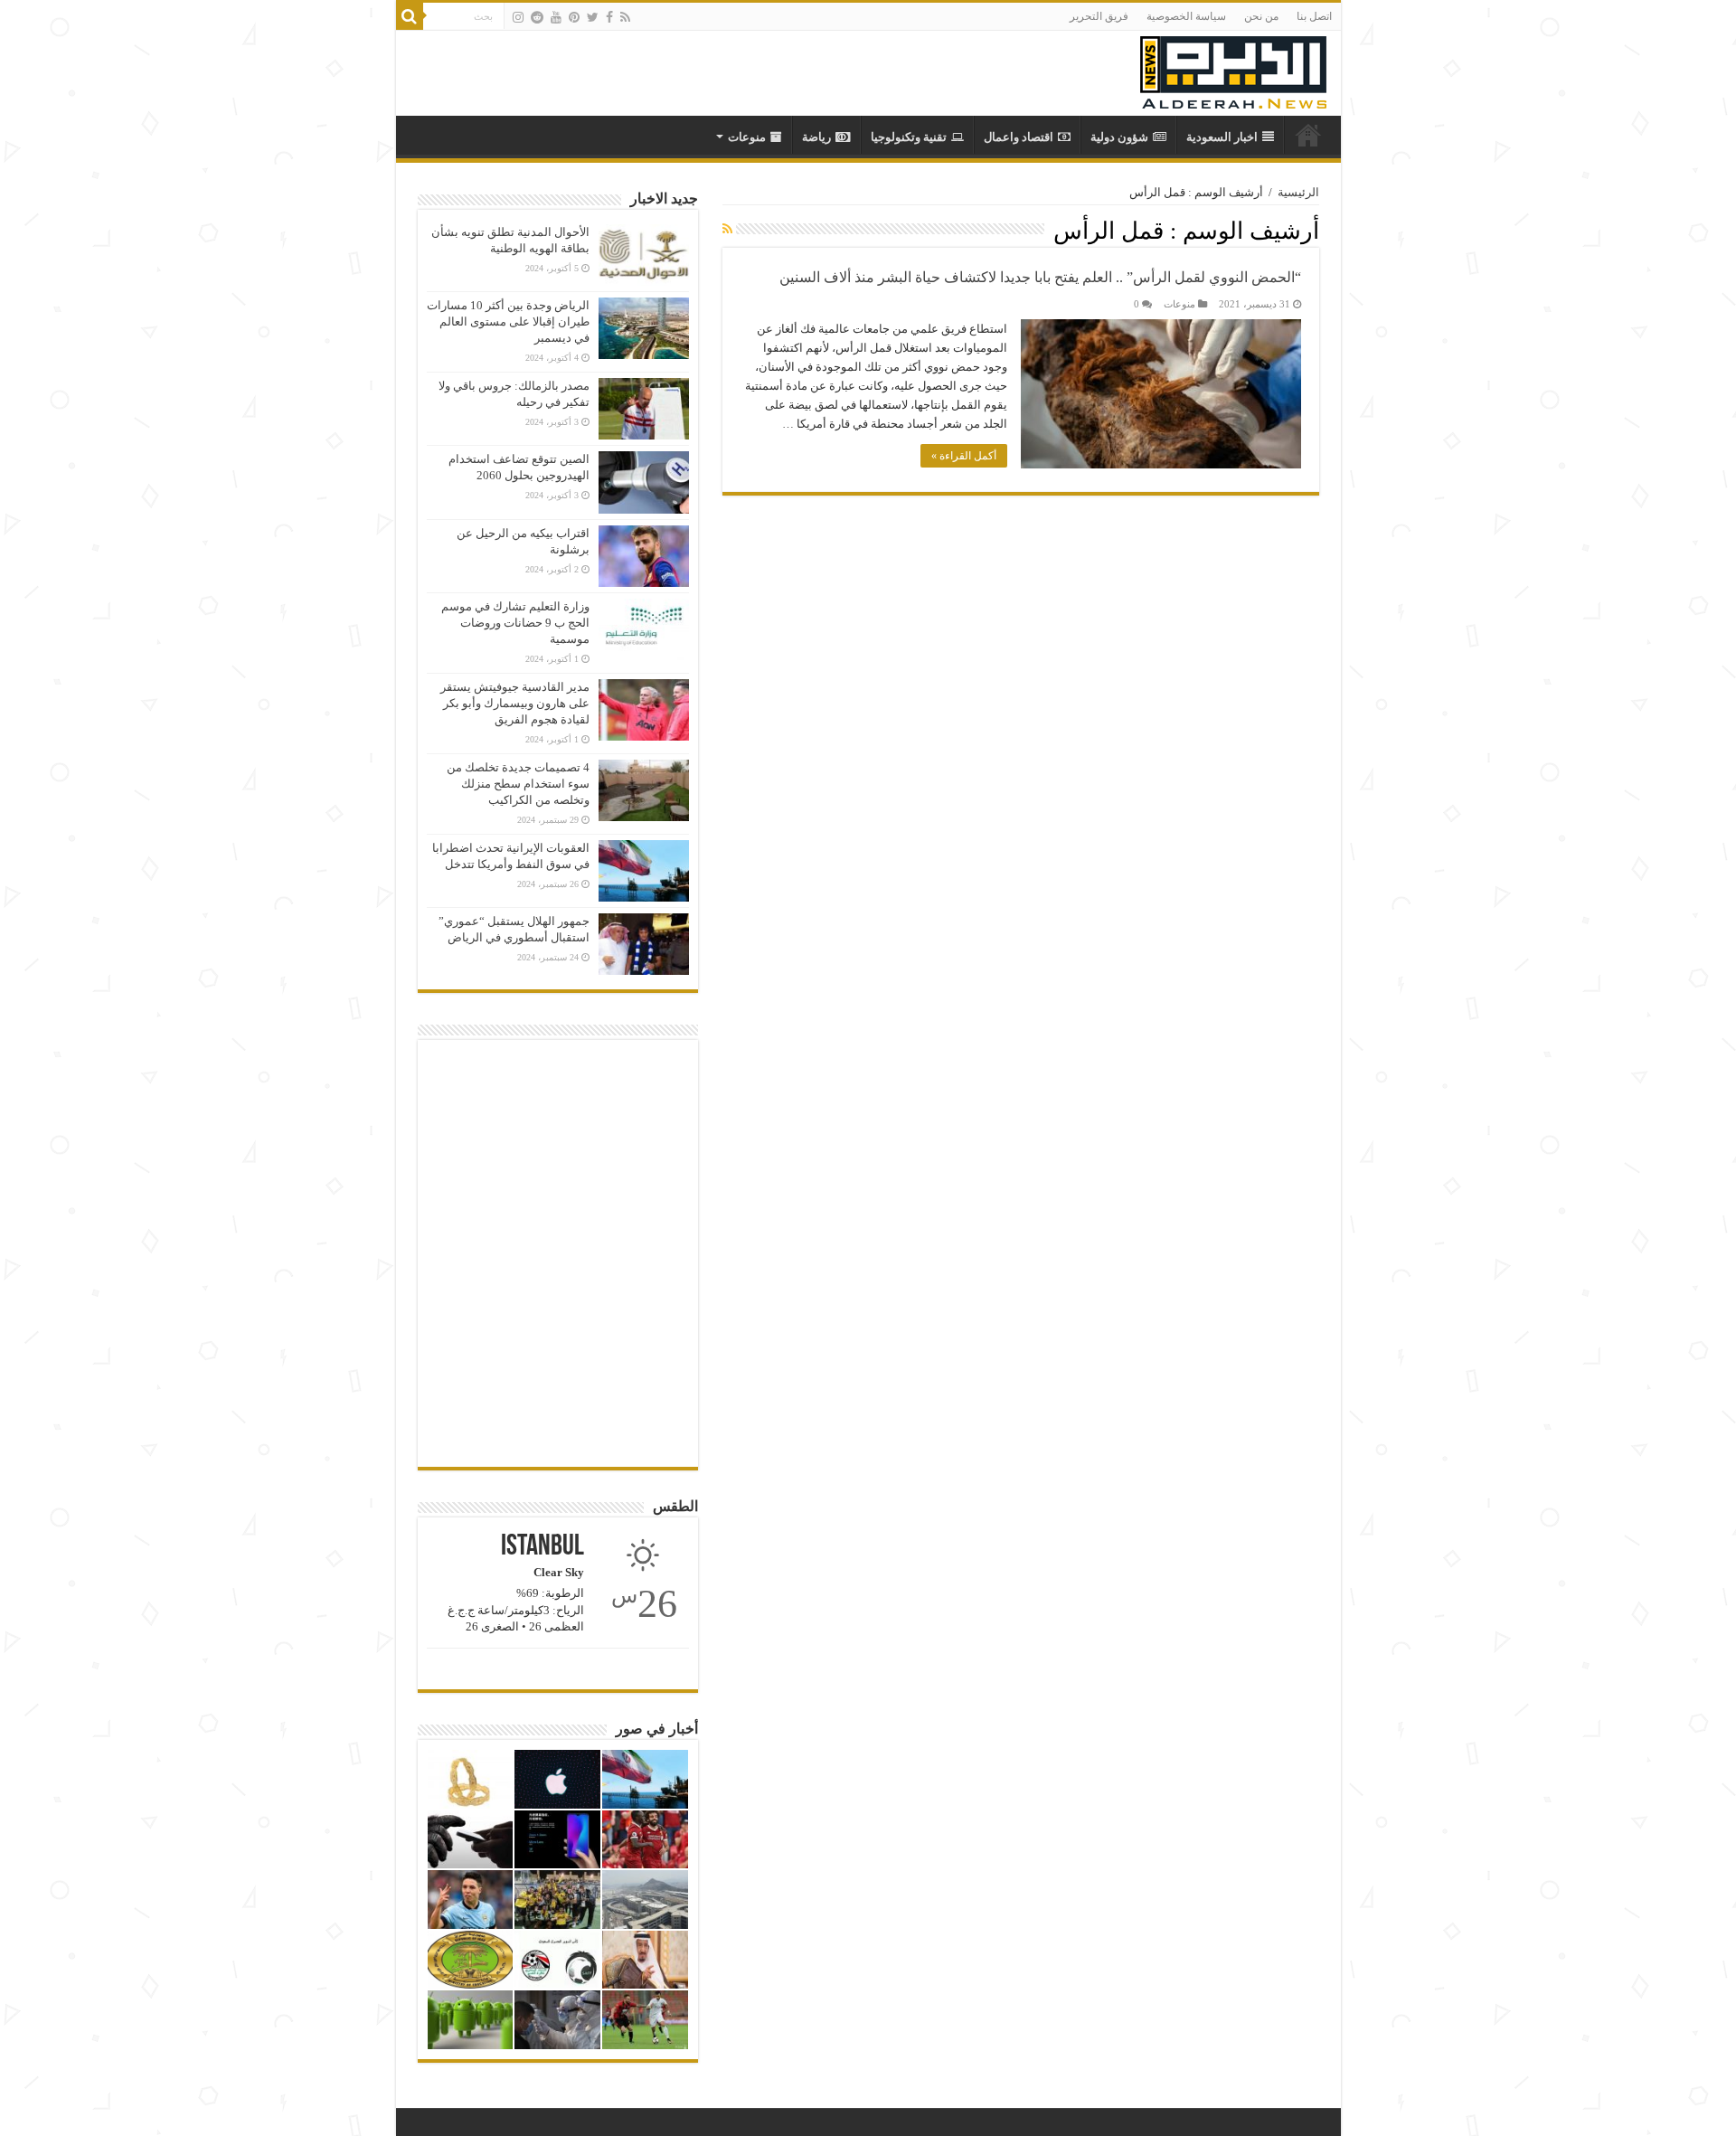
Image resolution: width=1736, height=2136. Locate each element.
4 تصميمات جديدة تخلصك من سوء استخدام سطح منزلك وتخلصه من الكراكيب (518, 784)
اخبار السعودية (1222, 137)
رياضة (816, 137)
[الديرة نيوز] (1233, 68)
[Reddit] (537, 17)
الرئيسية (1298, 192)
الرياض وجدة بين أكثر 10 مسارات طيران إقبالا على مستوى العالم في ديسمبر (508, 321)
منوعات (747, 137)
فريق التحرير (1099, 16)
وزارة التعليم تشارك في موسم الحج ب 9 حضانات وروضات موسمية (515, 623)
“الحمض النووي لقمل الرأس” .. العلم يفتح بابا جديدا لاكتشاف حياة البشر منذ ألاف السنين (1040, 277)
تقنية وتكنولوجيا (909, 137)
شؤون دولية (1119, 137)
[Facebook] (609, 17)
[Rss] (625, 17)
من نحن (1261, 16)
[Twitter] (593, 17)
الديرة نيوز (1308, 135)
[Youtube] (556, 17)
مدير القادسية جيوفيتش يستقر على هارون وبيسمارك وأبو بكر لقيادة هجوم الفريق (515, 703)
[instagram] (518, 17)
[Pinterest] (574, 17)
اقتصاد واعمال (1019, 137)
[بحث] (410, 16)
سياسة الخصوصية (1186, 16)
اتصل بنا (1314, 16)
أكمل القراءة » (964, 456)
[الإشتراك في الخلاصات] (727, 230)
